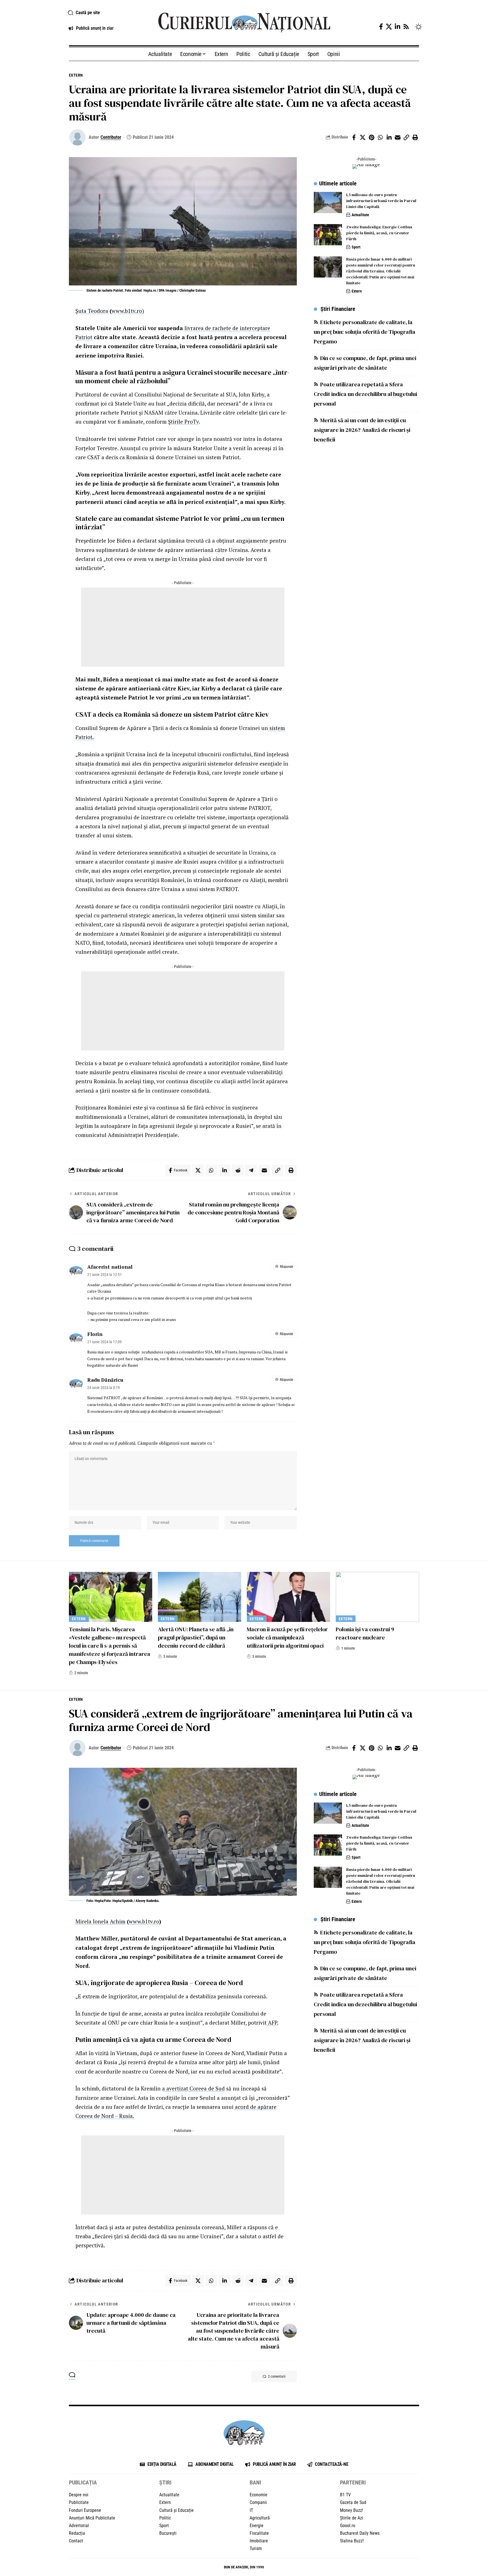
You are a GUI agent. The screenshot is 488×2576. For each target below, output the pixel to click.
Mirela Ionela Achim (100, 1921)
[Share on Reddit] (238, 1170)
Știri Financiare (338, 309)
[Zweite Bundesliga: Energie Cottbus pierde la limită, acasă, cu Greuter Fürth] (328, 235)
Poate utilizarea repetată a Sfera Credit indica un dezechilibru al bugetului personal (365, 394)
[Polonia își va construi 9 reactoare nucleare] (377, 1597)
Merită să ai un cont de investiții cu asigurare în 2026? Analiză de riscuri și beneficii (362, 430)
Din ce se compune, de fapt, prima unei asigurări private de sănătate (365, 363)
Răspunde (287, 1267)
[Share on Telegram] (251, 1170)
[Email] (398, 137)
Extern (76, 75)
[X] (389, 27)
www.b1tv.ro (144, 1921)
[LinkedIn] (397, 27)
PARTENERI (353, 2482)
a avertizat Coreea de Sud (193, 2088)
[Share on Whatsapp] (380, 137)
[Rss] (406, 27)
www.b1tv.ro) (128, 311)
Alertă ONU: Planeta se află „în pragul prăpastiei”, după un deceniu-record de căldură (196, 1637)
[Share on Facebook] (354, 137)
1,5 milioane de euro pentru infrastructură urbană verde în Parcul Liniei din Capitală (381, 201)
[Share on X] (363, 137)
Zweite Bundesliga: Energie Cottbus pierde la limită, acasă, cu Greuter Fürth (379, 233)
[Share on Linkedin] (389, 137)
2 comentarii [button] (277, 2376)
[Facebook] (381, 27)
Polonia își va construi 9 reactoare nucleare (365, 1633)
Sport (356, 247)
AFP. (273, 2023)
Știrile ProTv (183, 422)
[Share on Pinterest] (371, 137)
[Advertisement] (183, 627)
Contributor (111, 137)
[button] (106, 13)
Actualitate (360, 215)
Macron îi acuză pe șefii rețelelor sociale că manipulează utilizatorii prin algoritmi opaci (287, 1637)
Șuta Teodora (92, 311)
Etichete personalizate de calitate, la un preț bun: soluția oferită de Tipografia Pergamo (365, 332)
